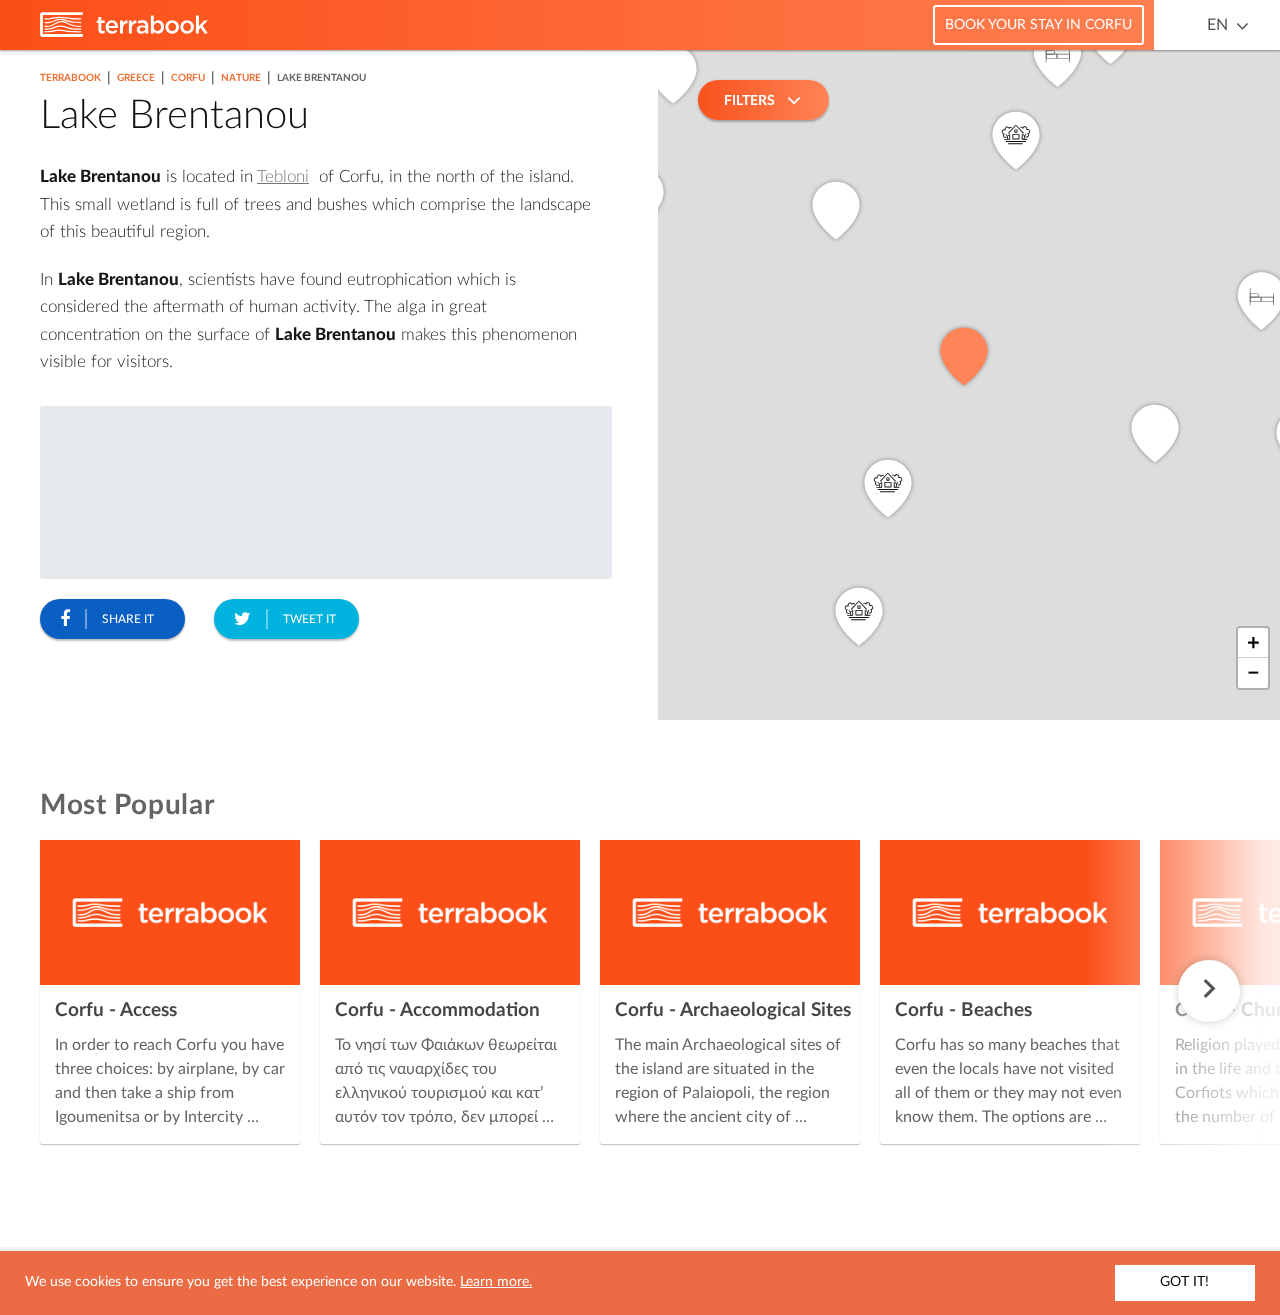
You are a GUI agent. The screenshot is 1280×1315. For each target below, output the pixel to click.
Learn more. (496, 1282)
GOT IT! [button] (1184, 1282)
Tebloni (283, 176)
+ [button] (1253, 643)
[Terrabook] (124, 33)
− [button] (1253, 673)
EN (1217, 25)
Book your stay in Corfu (1038, 25)
